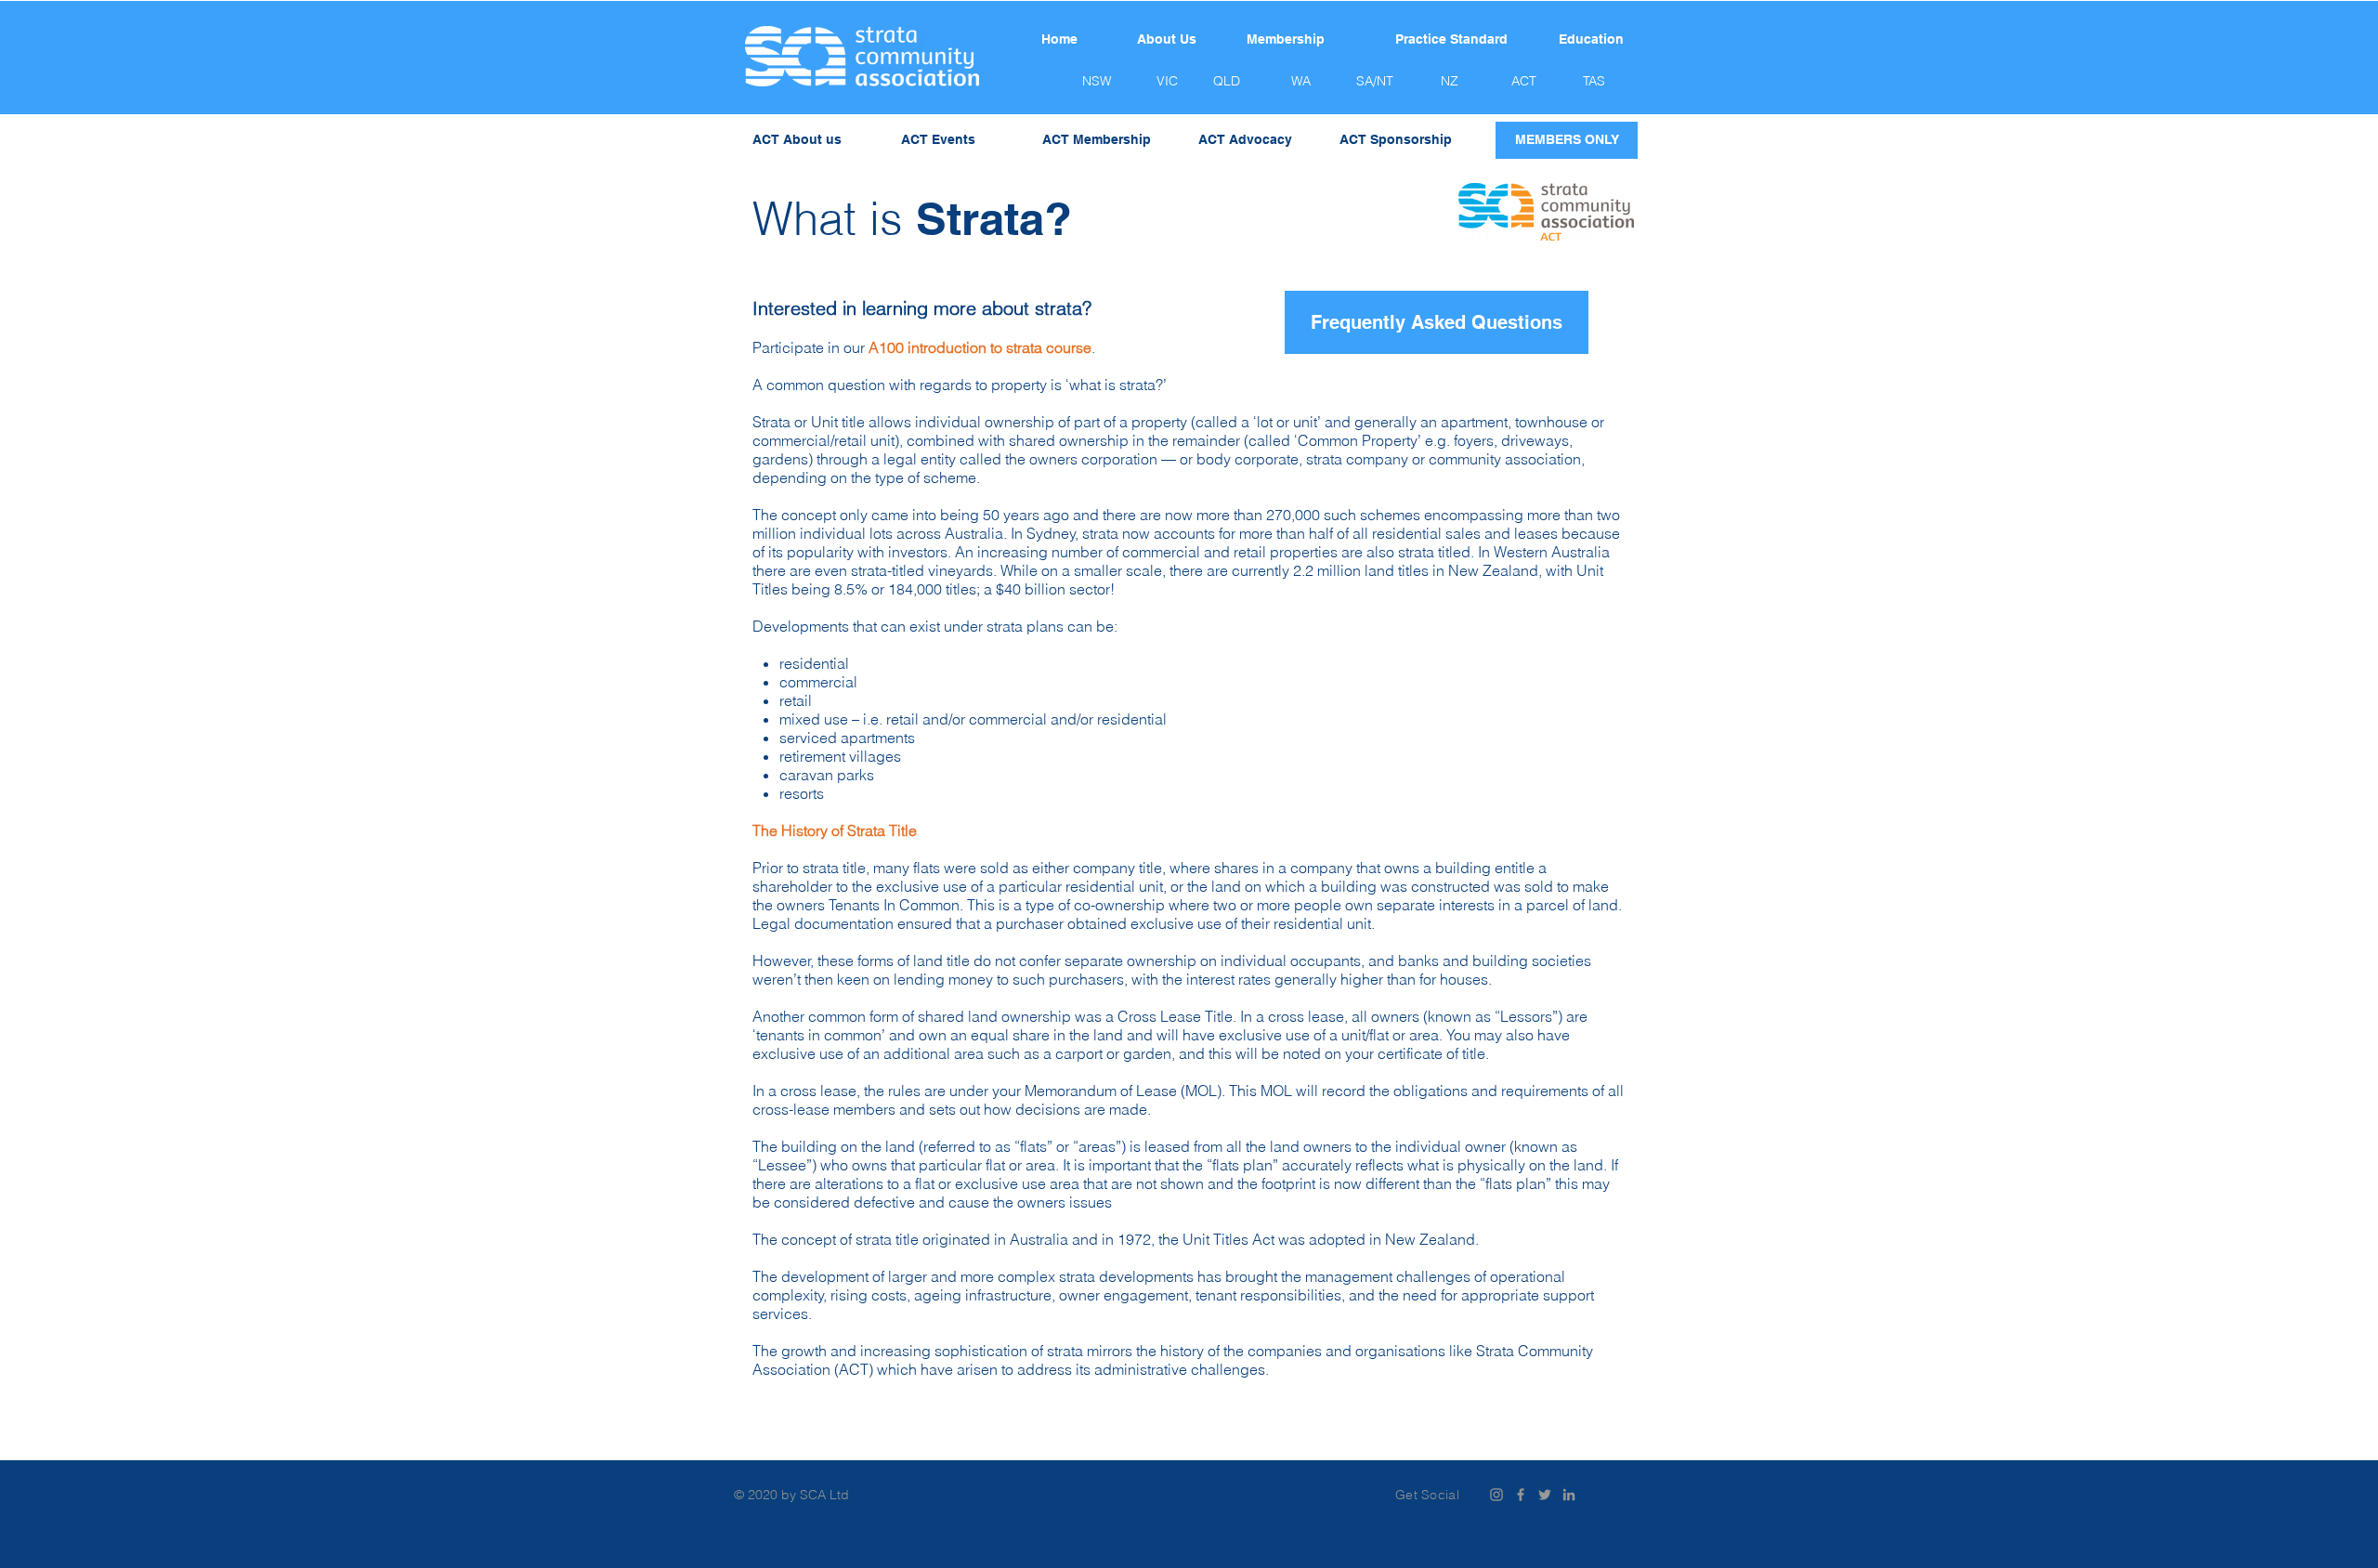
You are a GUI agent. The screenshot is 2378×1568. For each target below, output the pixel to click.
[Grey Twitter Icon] (1545, 1495)
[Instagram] (1496, 1495)
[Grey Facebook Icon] (1521, 1495)
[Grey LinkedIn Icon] (1569, 1495)
